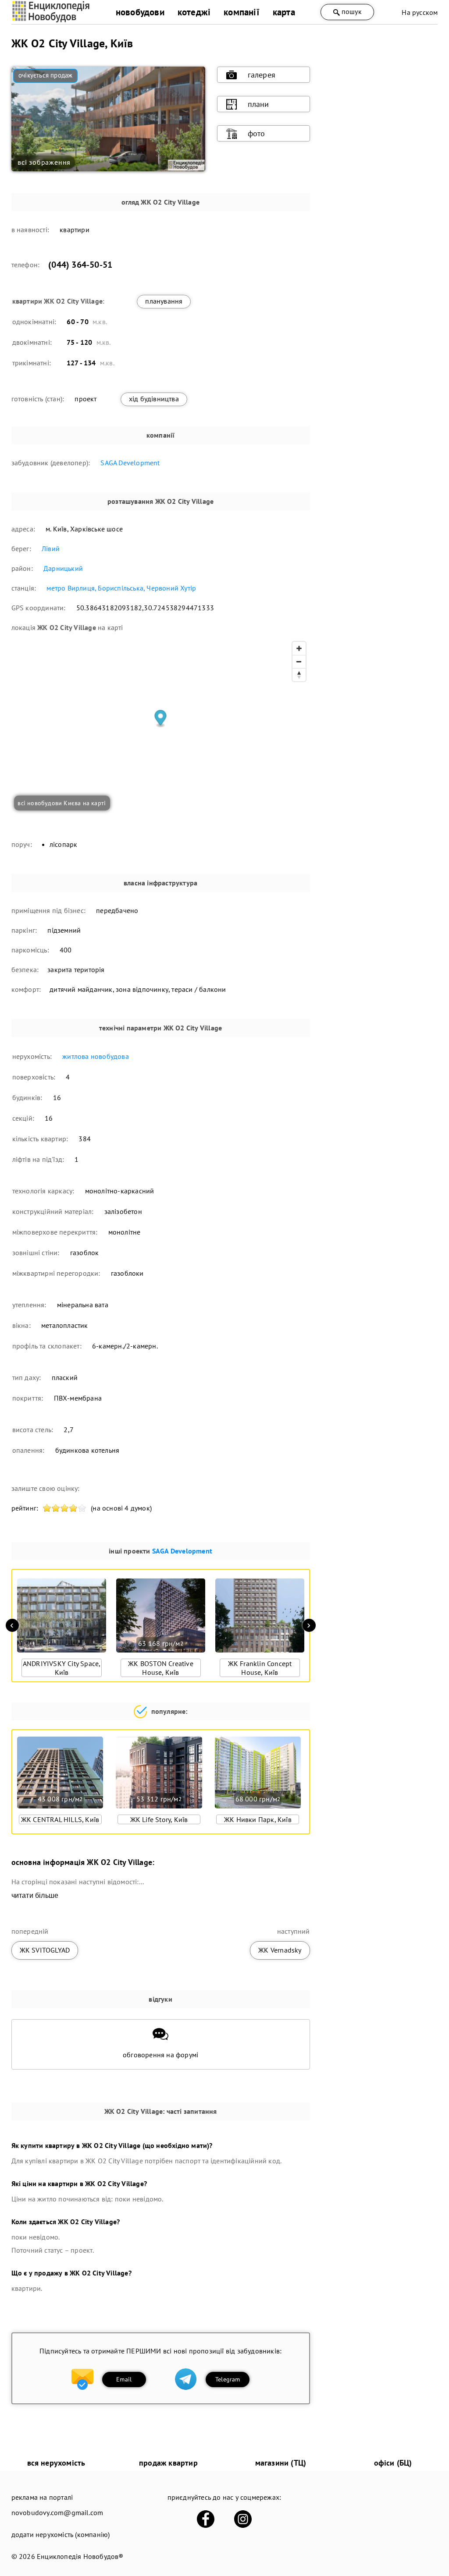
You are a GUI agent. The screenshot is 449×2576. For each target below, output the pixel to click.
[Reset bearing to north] (299, 675)
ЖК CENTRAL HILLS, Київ (60, 1819)
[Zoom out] (299, 662)
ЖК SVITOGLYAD (45, 1950)
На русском (420, 12)
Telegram (228, 2379)
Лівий (51, 548)
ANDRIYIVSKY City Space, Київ (62, 1668)
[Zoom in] (299, 648)
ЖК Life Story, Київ (159, 1819)
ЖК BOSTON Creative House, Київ (161, 1668)
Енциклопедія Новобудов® (80, 2556)
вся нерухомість (56, 2463)
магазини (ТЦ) (281, 2463)
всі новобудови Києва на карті (62, 803)
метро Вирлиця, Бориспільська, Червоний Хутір (121, 588)
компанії (242, 12)
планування (164, 301)
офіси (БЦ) (393, 2463)
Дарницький (63, 568)
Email (124, 2379)
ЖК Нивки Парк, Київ (258, 1819)
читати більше (35, 1895)
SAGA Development (130, 463)
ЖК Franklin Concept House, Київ (260, 1668)
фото (257, 133)
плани (258, 104)
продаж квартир (168, 2463)
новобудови (140, 12)
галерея (262, 75)
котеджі (194, 12)
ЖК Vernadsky (280, 1950)
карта (284, 12)
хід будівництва (154, 399)
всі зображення (44, 162)
